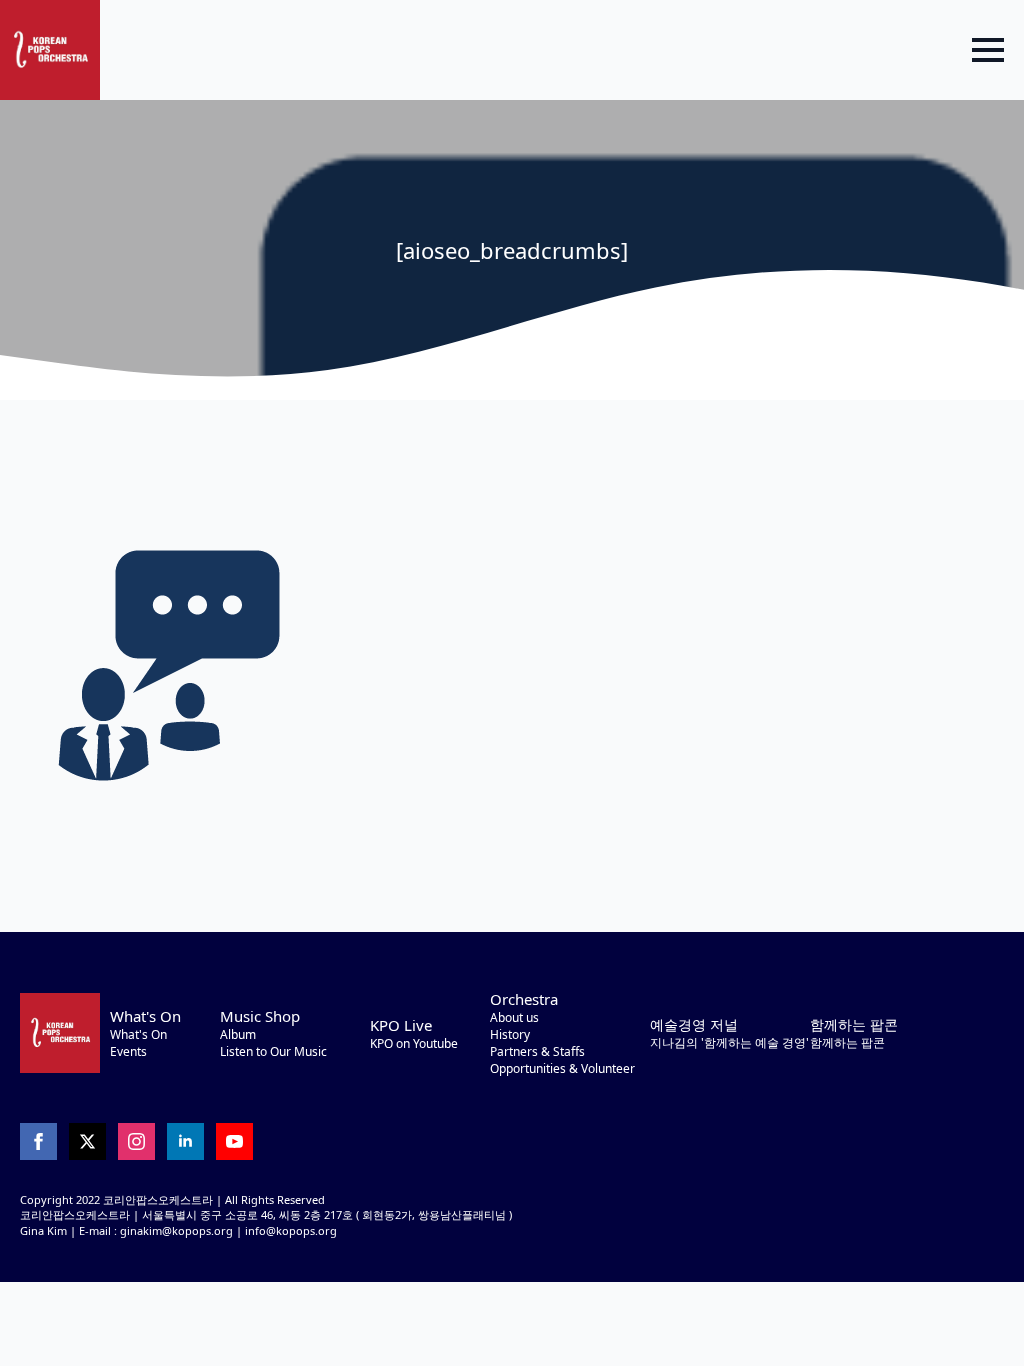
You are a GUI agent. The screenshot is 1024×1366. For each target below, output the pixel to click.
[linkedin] (185, 1141)
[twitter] (87, 1141)
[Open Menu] (988, 50)
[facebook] (38, 1141)
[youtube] (234, 1141)
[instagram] (136, 1141)
